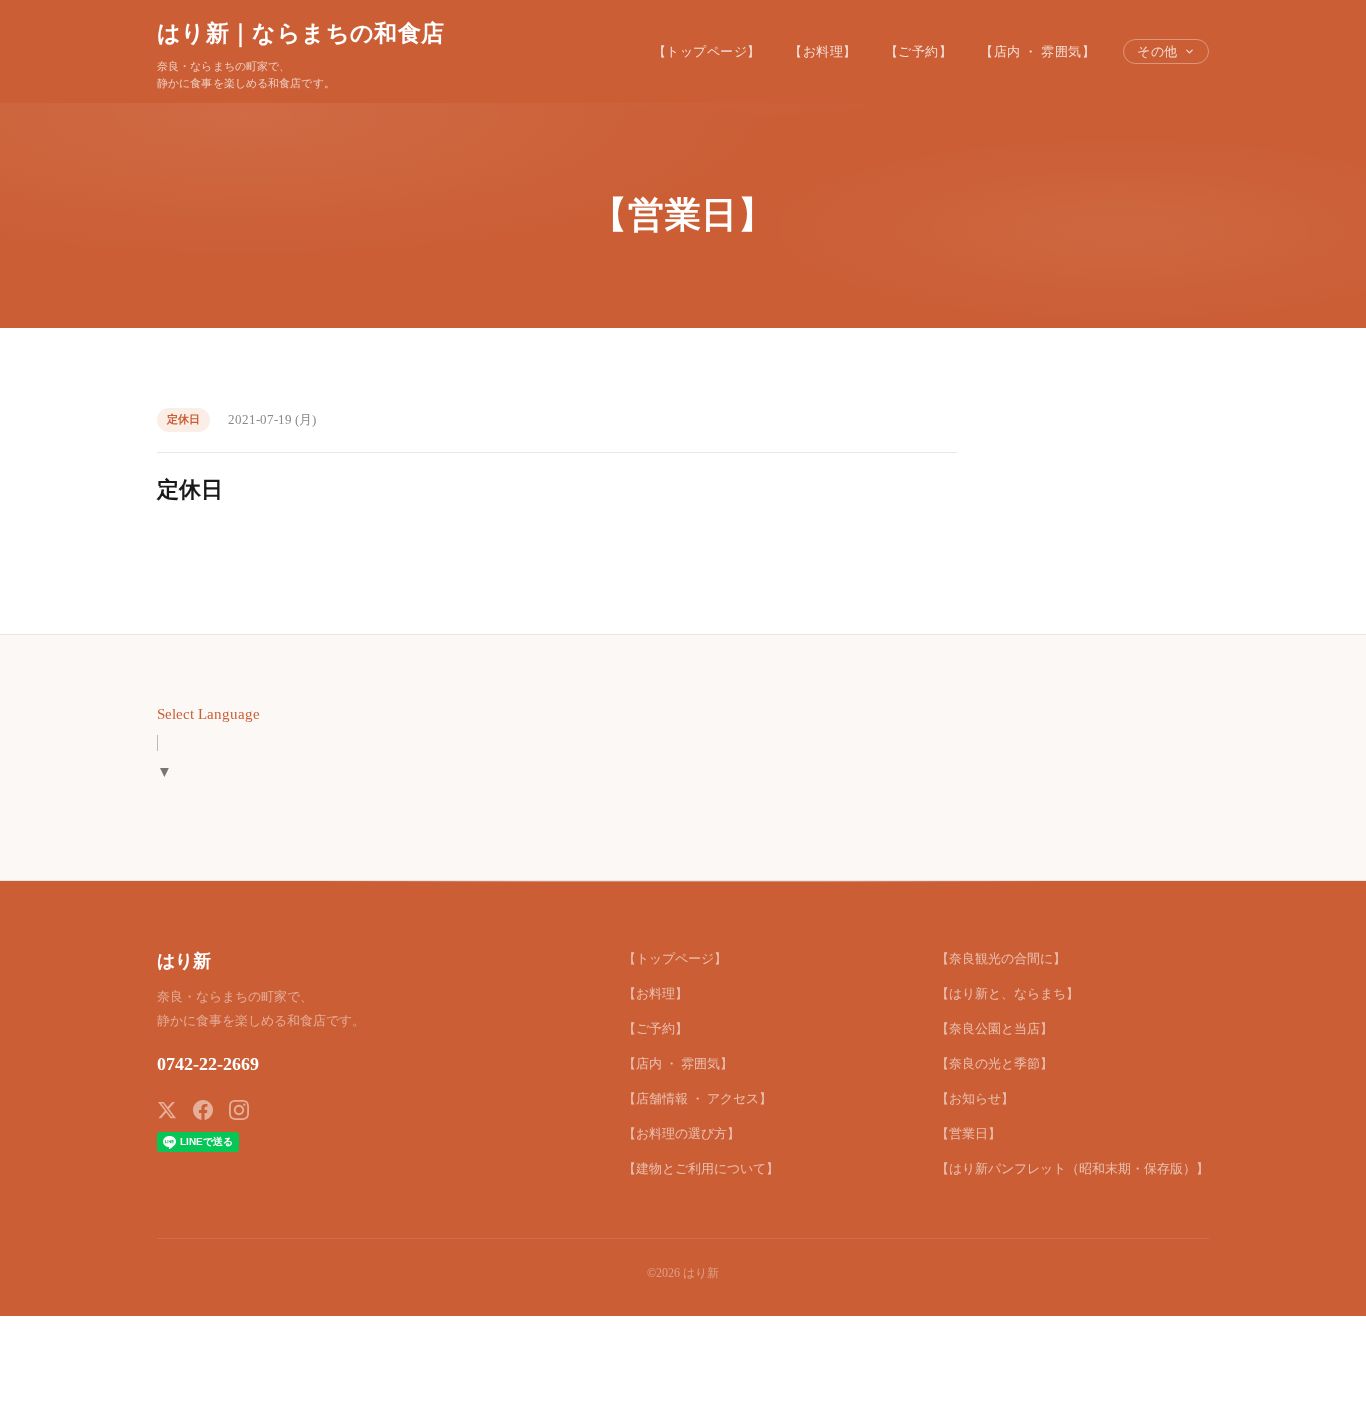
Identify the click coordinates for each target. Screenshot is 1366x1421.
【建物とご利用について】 (701, 1168)
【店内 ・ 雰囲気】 (1037, 51)
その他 (1157, 51)
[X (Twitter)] (167, 1110)
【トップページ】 (707, 51)
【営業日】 (968, 1133)
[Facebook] (203, 1110)
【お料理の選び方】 (681, 1133)
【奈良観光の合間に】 (1001, 958)
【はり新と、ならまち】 (1007, 993)
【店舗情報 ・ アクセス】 (697, 1098)
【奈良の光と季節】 (994, 1063)
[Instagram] (239, 1110)
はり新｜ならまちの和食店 (300, 33)
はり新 (184, 961)
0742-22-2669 (208, 1064)
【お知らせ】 (975, 1098)
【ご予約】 (919, 51)
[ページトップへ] (1312, 1383)
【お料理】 (823, 51)
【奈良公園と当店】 (994, 1028)
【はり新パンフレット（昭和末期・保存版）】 (1072, 1168)
